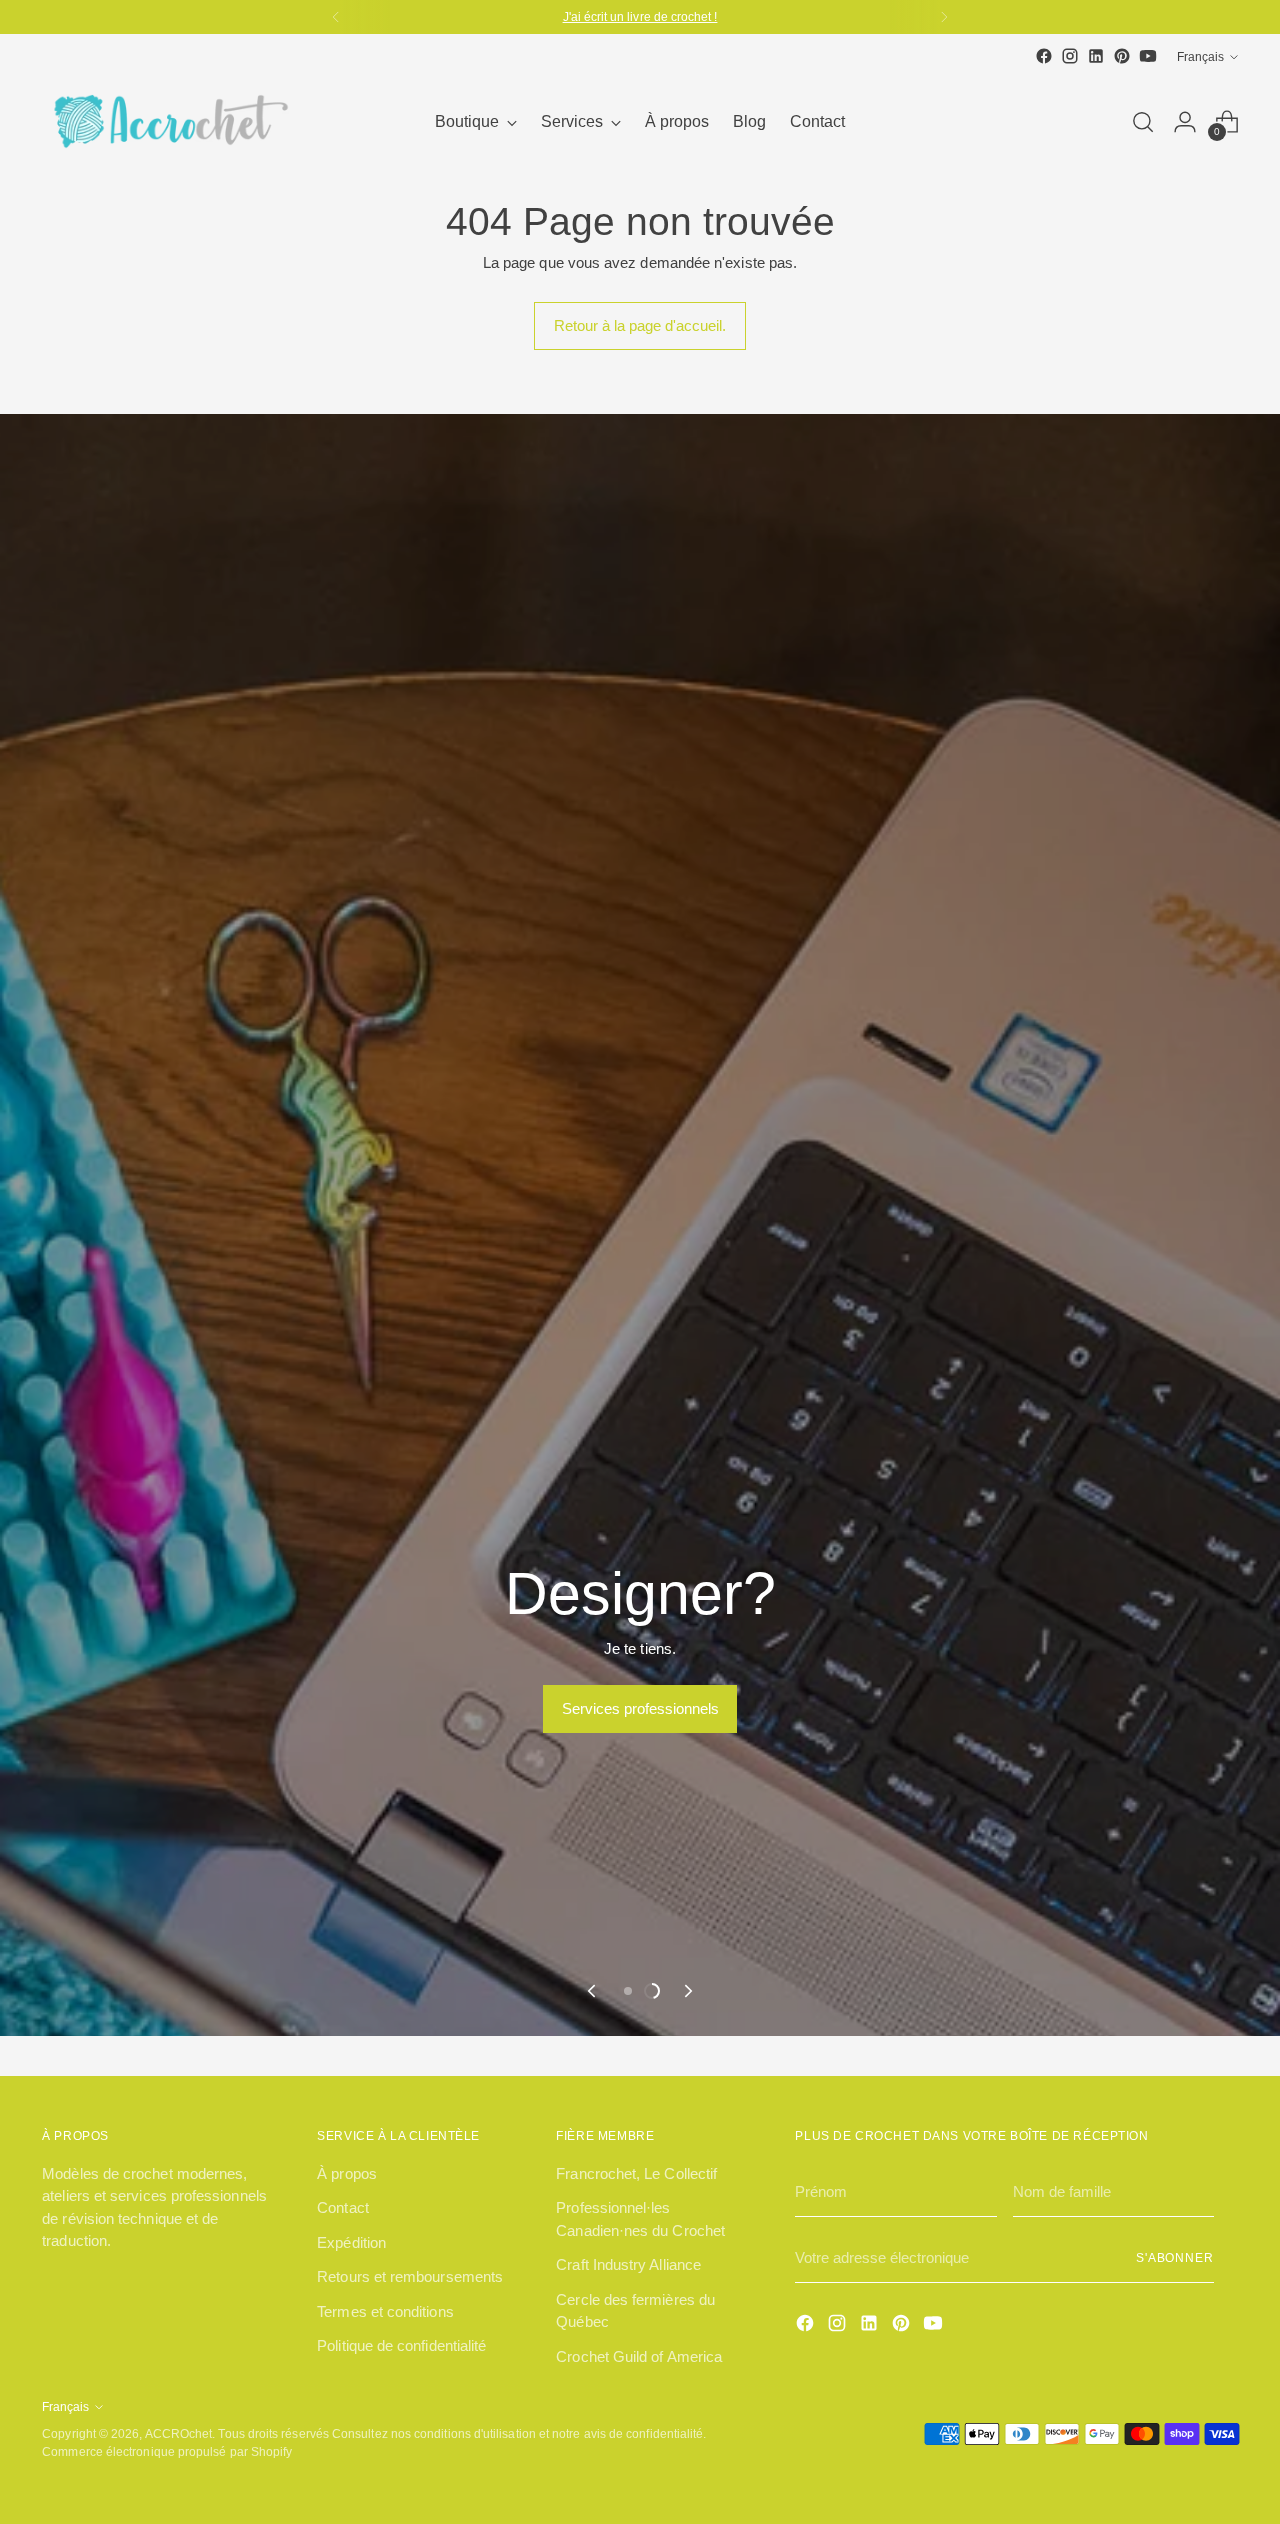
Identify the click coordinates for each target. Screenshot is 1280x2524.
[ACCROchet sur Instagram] (1070, 56)
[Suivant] (944, 17)
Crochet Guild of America (639, 2356)
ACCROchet (179, 2433)
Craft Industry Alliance (628, 2264)
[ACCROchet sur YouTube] (1148, 56)
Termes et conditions (385, 2311)
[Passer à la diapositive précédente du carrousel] (593, 1991)
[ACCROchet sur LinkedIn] (1096, 56)
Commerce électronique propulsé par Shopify (167, 2451)
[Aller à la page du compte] (1185, 122)
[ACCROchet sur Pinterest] (1122, 56)
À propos (347, 2173)
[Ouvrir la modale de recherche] (1143, 122)
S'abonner (1175, 2257)
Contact (343, 2207)
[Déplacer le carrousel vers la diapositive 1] (628, 1991)
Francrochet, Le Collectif (636, 2173)
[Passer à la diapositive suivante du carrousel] (687, 1991)
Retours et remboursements (410, 2276)
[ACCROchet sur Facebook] (1044, 56)
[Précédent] (336, 17)
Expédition (351, 2242)
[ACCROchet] (167, 121)
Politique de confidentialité (401, 2345)
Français (1200, 56)
